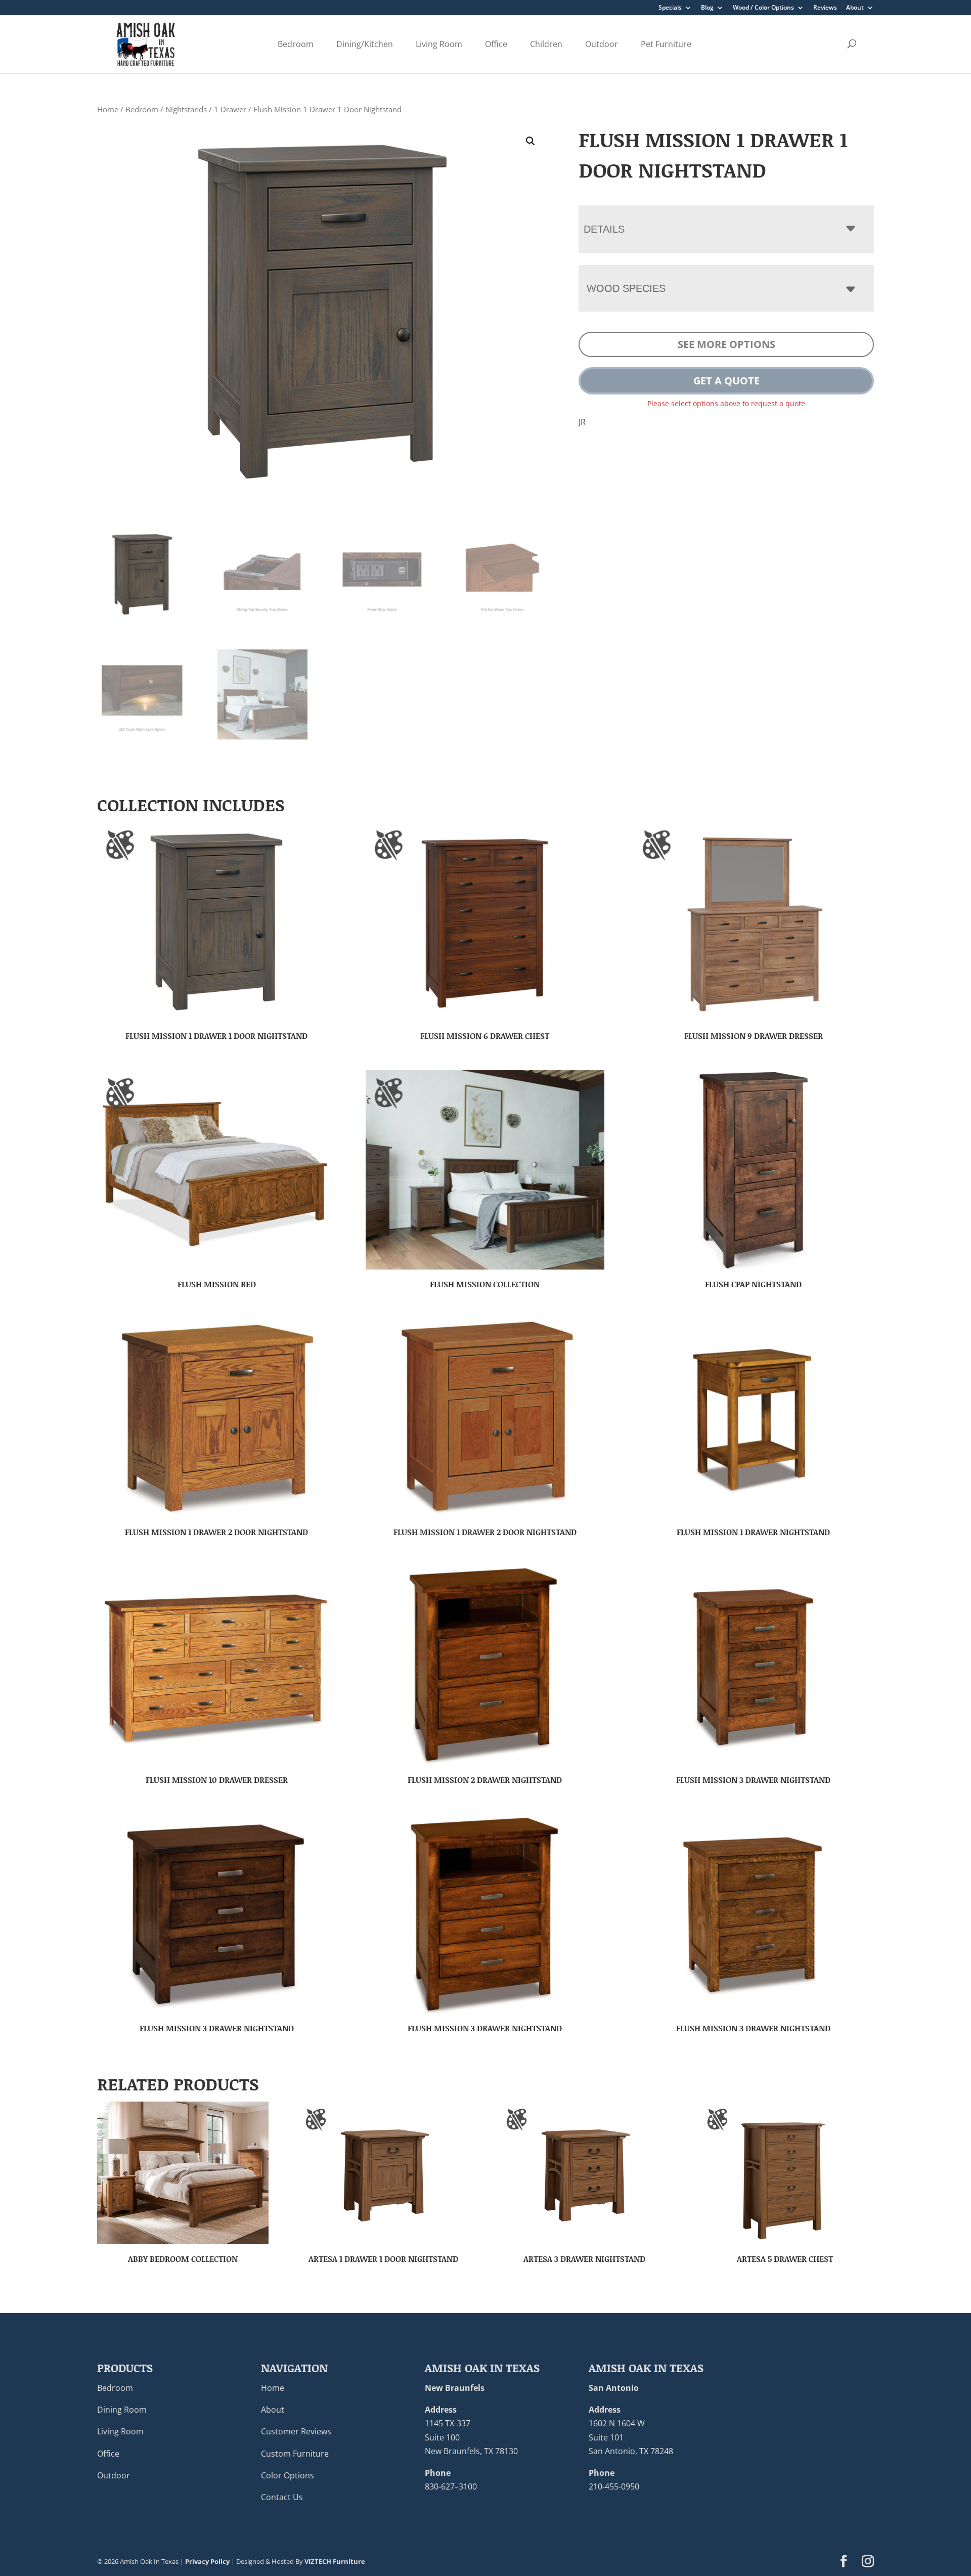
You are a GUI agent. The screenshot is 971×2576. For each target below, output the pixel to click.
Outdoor (602, 44)
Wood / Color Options (763, 8)
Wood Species (626, 288)
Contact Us (282, 2497)
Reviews (825, 8)
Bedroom (296, 44)
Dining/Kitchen (365, 44)
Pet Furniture (666, 44)
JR (582, 422)
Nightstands (186, 109)
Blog (707, 8)
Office (496, 44)
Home (108, 109)
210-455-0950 (614, 2486)
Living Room (439, 44)
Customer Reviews (296, 2431)
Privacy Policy (207, 2561)
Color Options (288, 2475)
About (855, 8)
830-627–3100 (451, 2486)
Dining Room (122, 2410)
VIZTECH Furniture (335, 2561)
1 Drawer (230, 109)
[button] (531, 141)
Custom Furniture (295, 2454)
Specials (670, 8)
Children (546, 44)
